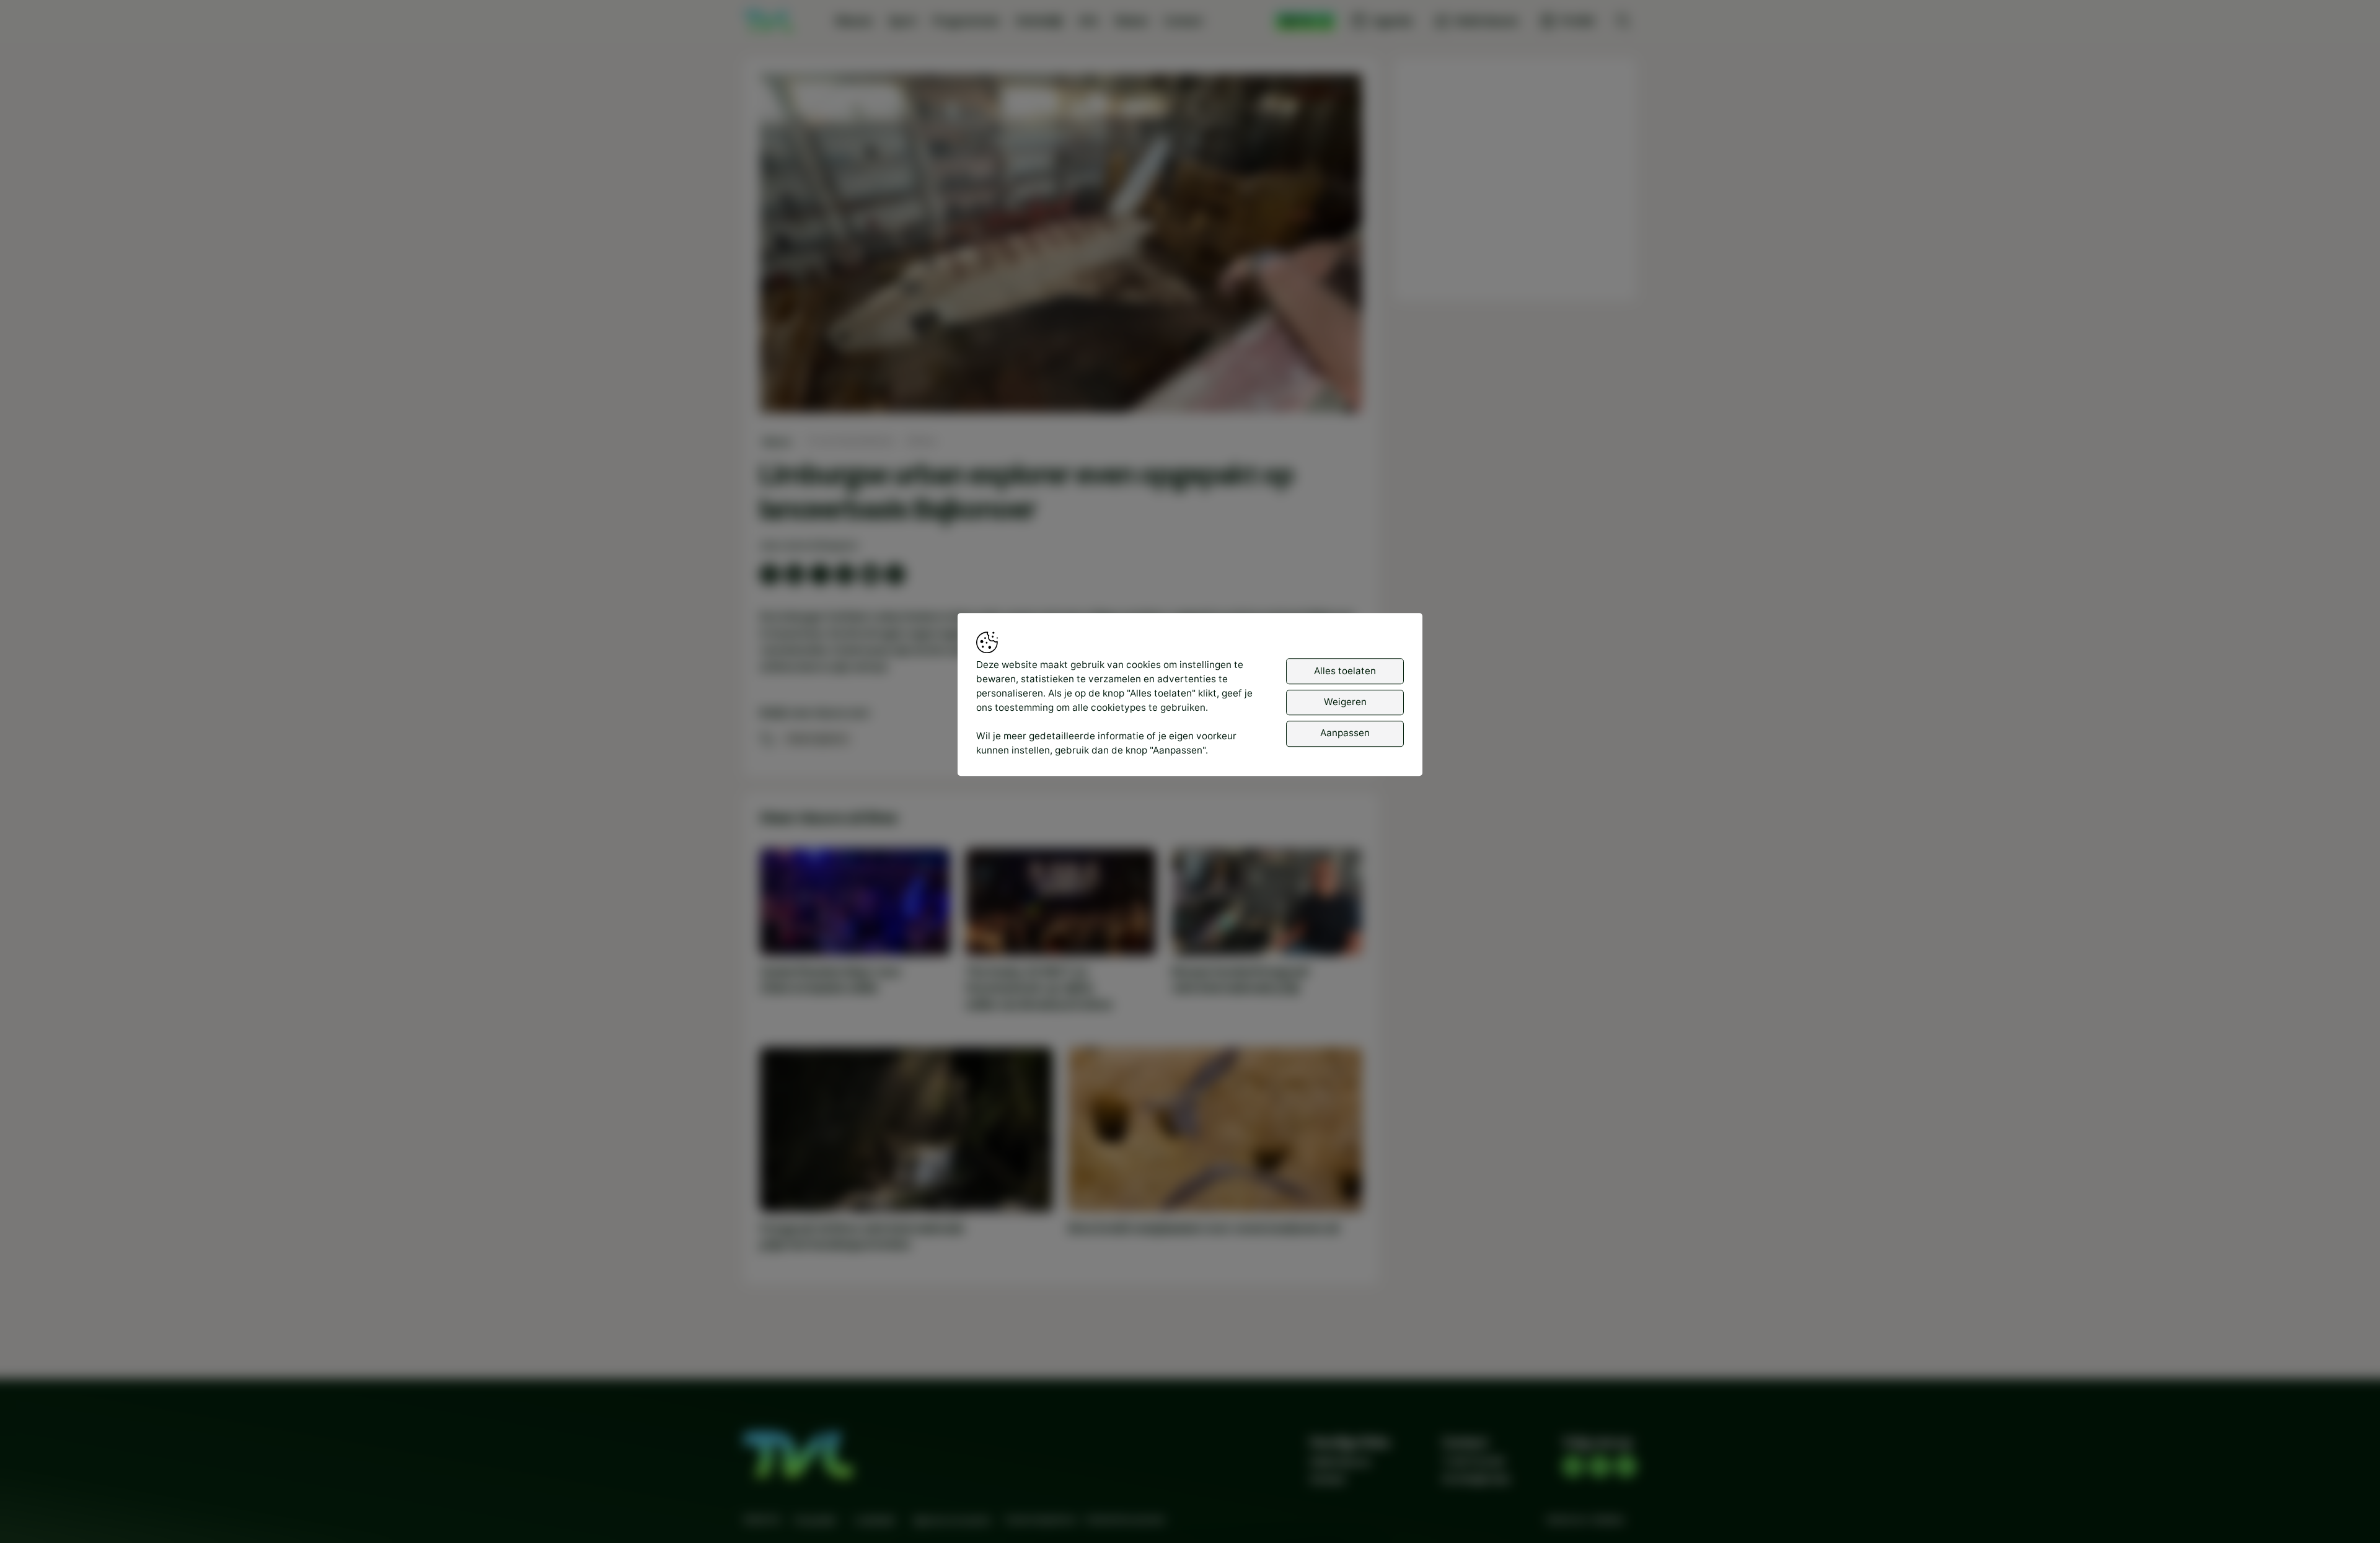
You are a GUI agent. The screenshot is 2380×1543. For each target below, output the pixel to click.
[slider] (1061, 371)
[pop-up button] (1320, 392)
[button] (1064, 246)
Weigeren (1345, 702)
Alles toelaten (1345, 670)
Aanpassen (1345, 733)
